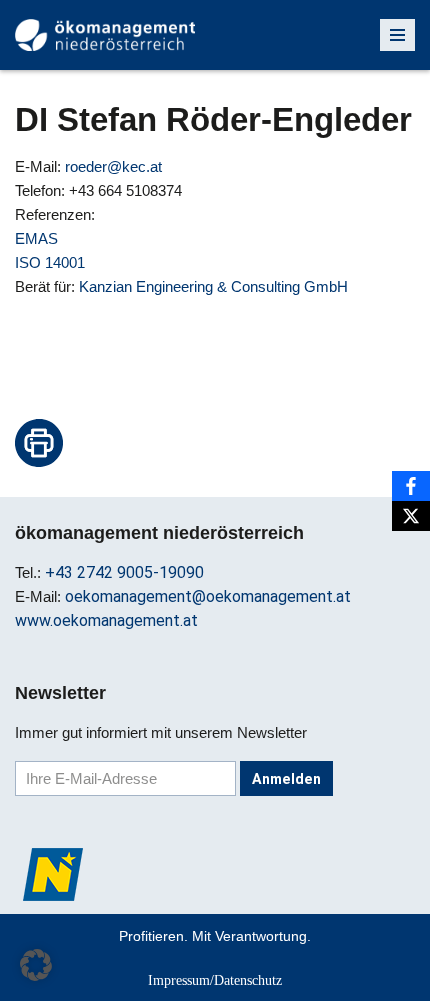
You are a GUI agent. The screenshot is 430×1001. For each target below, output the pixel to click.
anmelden (286, 779)
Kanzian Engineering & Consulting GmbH (213, 286)
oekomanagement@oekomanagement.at (208, 596)
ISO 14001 (50, 262)
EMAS (36, 238)
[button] (36, 965)
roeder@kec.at (113, 166)
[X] (411, 516)
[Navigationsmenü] (397, 35)
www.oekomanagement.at (106, 620)
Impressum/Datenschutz (215, 980)
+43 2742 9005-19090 (124, 572)
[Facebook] (411, 486)
